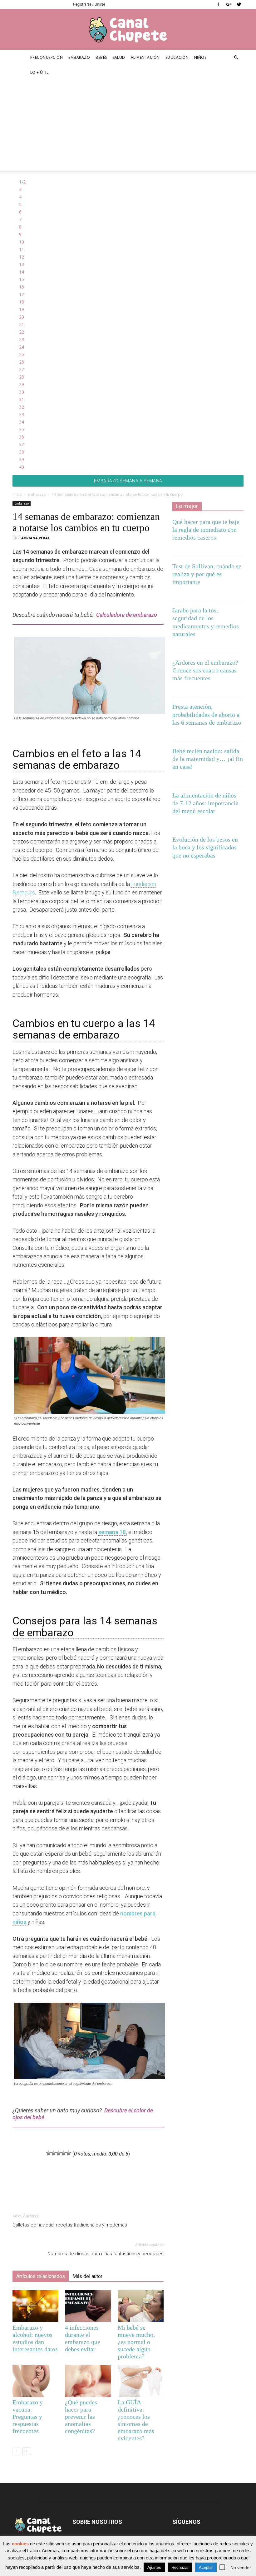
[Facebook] (218, 4)
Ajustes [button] (154, 2567)
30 (22, 392)
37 (22, 444)
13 (22, 264)
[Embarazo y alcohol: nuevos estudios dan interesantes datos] (35, 2306)
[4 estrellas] (64, 2153)
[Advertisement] (128, 127)
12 (22, 257)
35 (22, 429)
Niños (200, 57)
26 (22, 362)
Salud (119, 57)
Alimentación (145, 57)
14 (22, 272)
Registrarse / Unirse (89, 4)
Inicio (17, 494)
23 (22, 339)
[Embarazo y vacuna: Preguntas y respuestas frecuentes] (35, 2381)
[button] (236, 58)
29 (22, 384)
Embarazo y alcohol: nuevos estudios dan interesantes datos (35, 2338)
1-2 (22, 182)
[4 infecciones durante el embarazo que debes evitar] (88, 2306)
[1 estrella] (49, 2153)
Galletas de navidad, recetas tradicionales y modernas (70, 2225)
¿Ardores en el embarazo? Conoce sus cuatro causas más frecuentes (205, 670)
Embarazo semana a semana (128, 481)
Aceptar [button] (206, 2567)
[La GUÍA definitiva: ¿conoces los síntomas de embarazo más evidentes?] (141, 2381)
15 (22, 279)
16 (22, 287)
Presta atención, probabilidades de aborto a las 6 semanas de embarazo (207, 714)
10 (22, 242)
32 (22, 407)
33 (22, 414)
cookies (20, 2544)
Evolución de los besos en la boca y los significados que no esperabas (205, 847)
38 (22, 452)
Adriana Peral (35, 538)
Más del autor (87, 2276)
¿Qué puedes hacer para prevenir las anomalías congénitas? (81, 2417)
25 (22, 354)
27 (22, 369)
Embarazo (79, 57)
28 (22, 377)
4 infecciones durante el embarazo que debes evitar (83, 2338)
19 (22, 309)
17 (22, 294)
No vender (241, 2568)
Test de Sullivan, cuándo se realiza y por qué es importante (207, 574)
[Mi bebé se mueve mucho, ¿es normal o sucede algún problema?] (141, 2306)
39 (22, 459)
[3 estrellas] (59, 2153)
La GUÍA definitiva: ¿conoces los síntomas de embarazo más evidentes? (136, 2420)
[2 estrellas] (54, 2153)
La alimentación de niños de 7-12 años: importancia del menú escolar (205, 803)
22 (22, 332)
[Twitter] (239, 4)
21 (22, 324)
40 (22, 467)
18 (22, 302)
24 (22, 347)
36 (22, 437)
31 (22, 399)
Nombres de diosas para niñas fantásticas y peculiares (106, 2254)
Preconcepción (47, 57)
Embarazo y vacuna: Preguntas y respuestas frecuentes (28, 2417)
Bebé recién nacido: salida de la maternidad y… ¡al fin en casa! (208, 759)
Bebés (101, 57)
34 (22, 422)
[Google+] (229, 4)
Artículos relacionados (41, 2276)
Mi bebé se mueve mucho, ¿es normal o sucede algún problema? (136, 2342)
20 (22, 317)
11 (22, 249)
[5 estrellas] (69, 2153)
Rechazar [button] (180, 2567)
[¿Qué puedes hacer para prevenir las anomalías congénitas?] (88, 2381)
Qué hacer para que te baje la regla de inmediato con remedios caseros (206, 530)
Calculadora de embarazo (127, 615)
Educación (177, 57)
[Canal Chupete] (128, 30)
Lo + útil (39, 72)
